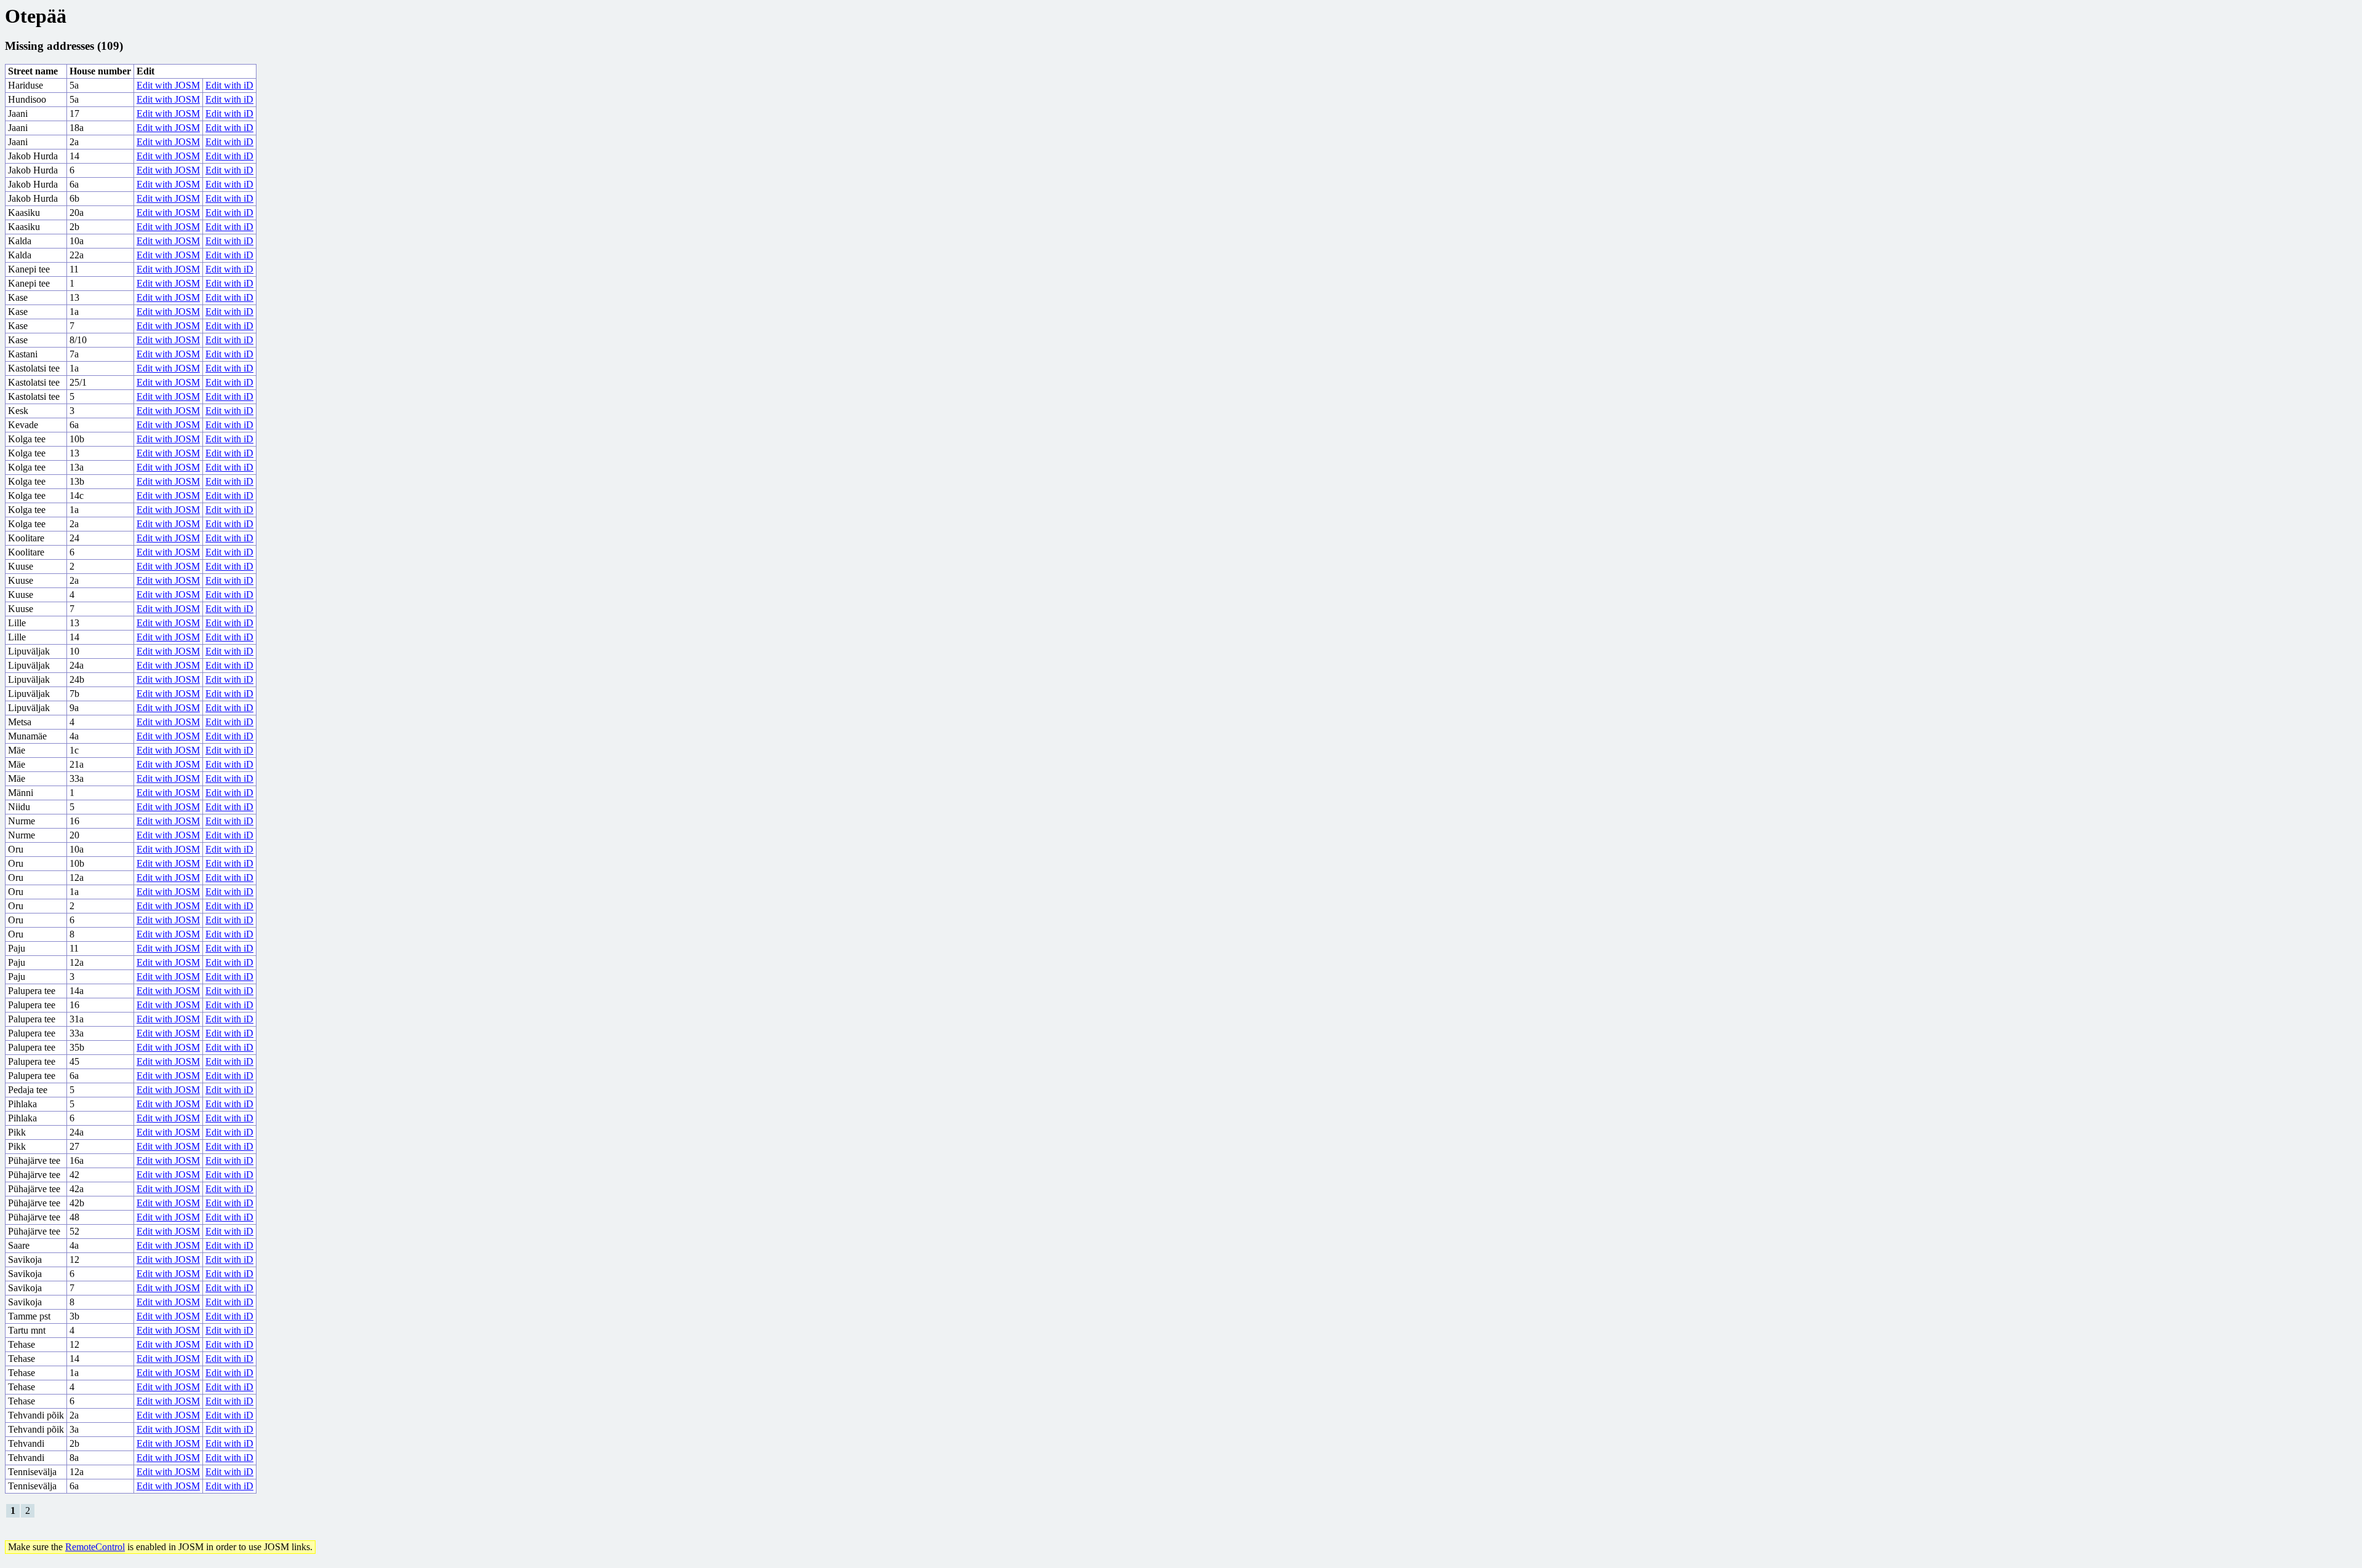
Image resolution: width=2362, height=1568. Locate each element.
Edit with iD (229, 85)
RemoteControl (95, 1547)
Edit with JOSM (168, 85)
